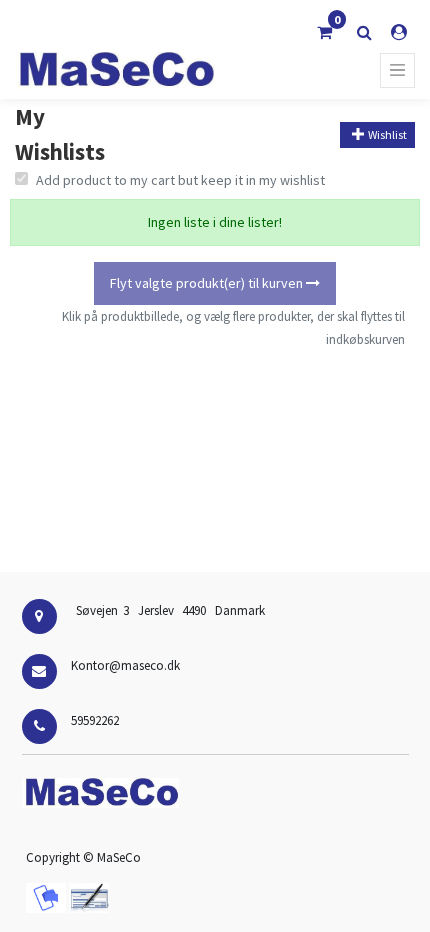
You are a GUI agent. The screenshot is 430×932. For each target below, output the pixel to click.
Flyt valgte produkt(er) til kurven (208, 283)
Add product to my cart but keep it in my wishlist (180, 180)
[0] (324, 32)
